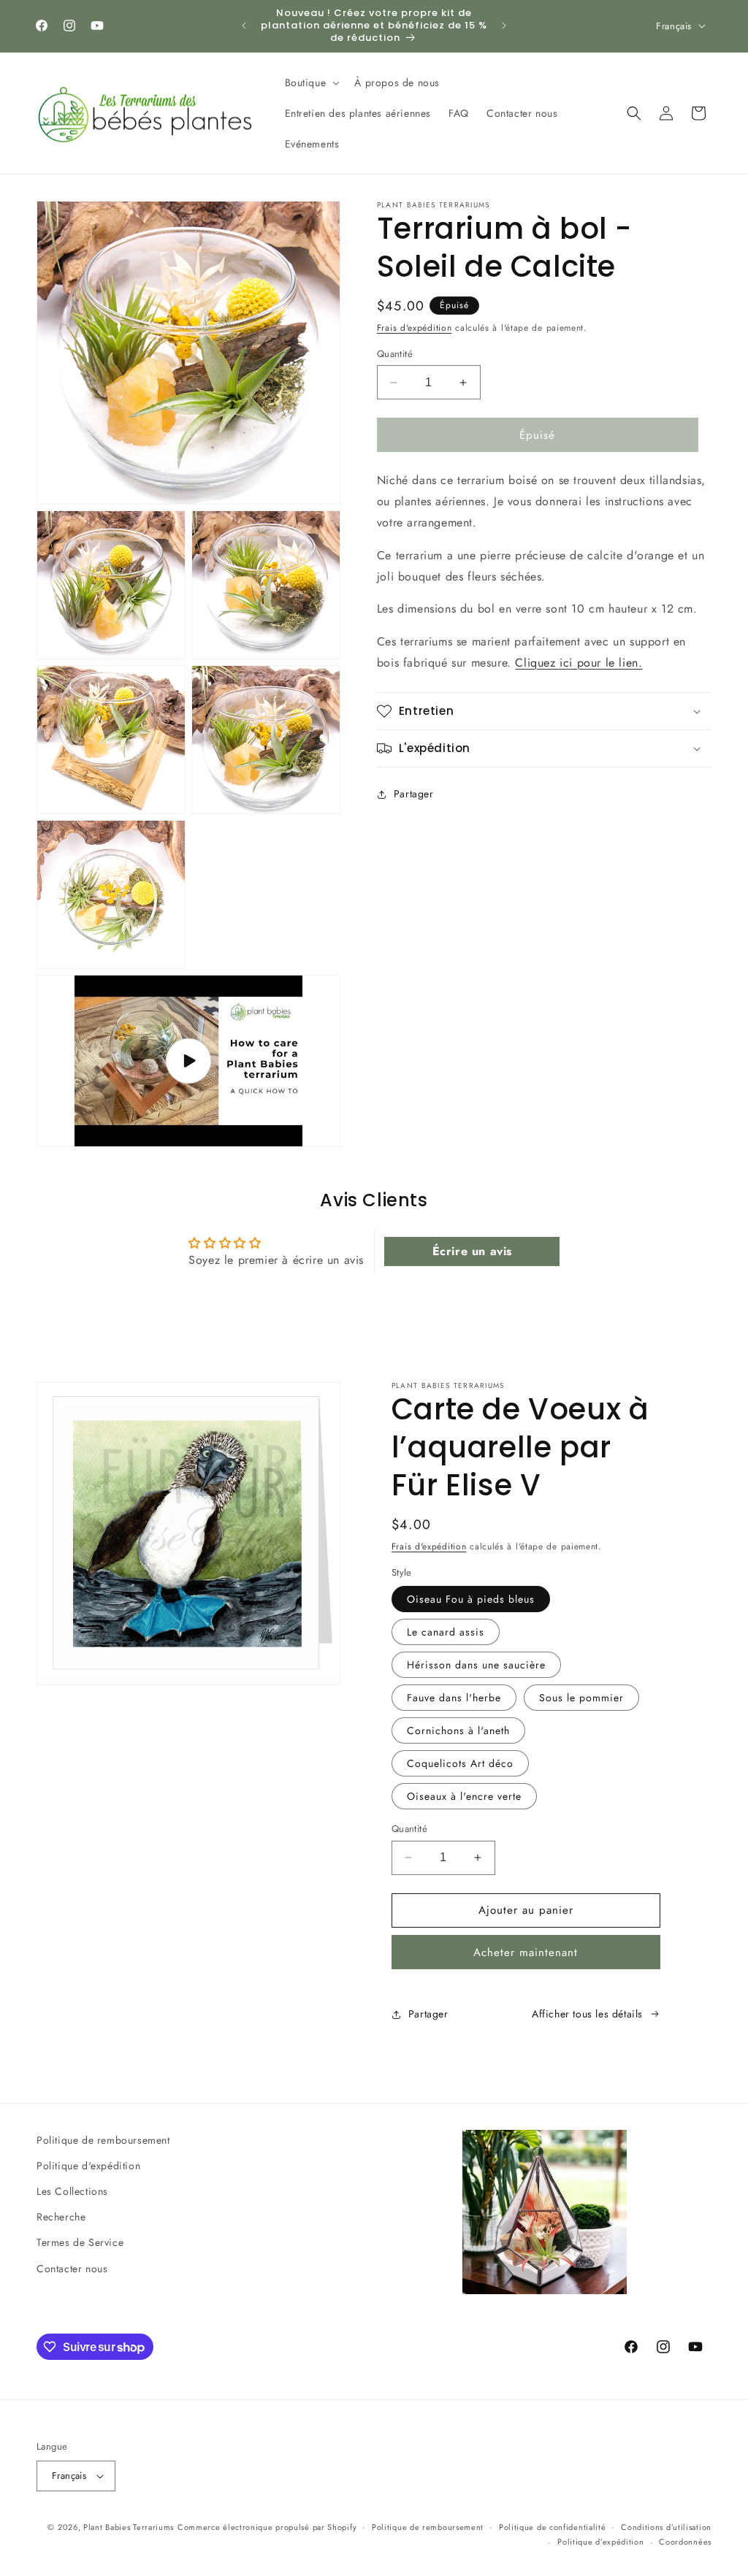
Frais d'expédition (415, 328)
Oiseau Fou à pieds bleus (471, 1599)
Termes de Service (80, 2242)
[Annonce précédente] (244, 26)
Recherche (61, 2217)
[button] (311, 83)
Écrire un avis (472, 1251)
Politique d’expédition (600, 2542)
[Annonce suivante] (504, 26)
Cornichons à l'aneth (458, 1730)
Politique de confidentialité (553, 2527)
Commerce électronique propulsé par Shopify (267, 2527)
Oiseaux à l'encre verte (464, 1796)
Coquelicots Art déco (460, 1763)
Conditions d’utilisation (666, 2527)
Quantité (395, 354)
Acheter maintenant (526, 1952)
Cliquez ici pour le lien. (579, 663)
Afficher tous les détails (587, 2014)
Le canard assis (446, 1632)
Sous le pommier (581, 1698)
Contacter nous (72, 2269)
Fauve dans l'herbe (454, 1698)
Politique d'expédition (88, 2166)
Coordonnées (685, 2542)
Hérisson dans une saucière (476, 1665)
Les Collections (72, 2191)
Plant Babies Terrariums (129, 2527)
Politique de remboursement (103, 2140)
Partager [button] (414, 794)
